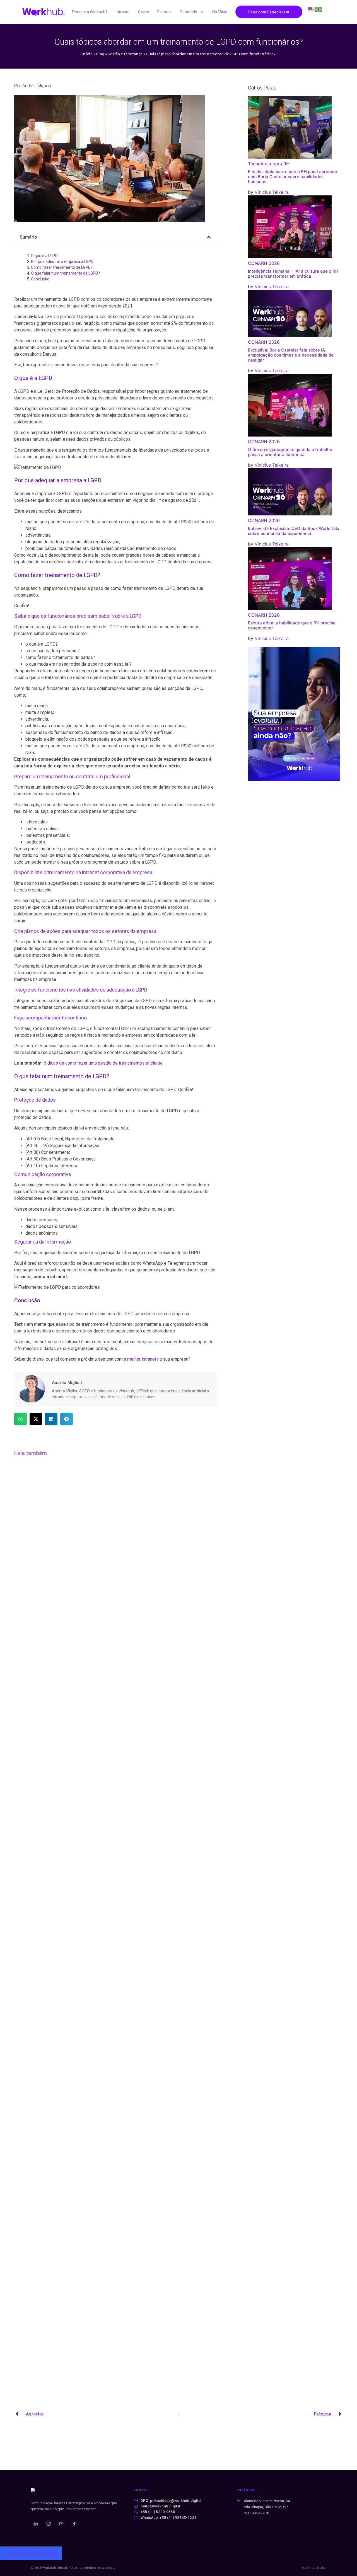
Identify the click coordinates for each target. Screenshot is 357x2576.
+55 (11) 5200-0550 (158, 2512)
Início (87, 54)
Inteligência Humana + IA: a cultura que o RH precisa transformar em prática (293, 274)
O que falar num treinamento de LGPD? (65, 273)
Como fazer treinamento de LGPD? (62, 267)
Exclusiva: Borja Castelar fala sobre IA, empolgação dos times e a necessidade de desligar (291, 355)
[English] (312, 9)
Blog (100, 54)
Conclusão (40, 279)
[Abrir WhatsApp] (343, 2562)
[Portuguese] (319, 9)
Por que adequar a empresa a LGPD (62, 261)
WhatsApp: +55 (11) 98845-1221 (168, 2518)
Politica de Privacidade (31, 2553)
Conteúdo (189, 12)
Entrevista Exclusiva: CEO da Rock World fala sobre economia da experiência (294, 531)
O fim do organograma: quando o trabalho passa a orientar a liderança (290, 452)
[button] (209, 237)
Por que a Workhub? (90, 12)
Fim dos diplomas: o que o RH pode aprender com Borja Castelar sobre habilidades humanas (293, 177)
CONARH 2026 (264, 263)
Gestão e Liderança (125, 54)
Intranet (123, 12)
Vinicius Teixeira (272, 192)
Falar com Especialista (269, 12)
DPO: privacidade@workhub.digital (171, 2501)
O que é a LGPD (44, 256)
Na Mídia (220, 12)
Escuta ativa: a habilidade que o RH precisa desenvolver (292, 625)
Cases (143, 12)
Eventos (164, 12)
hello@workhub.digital (160, 2506)
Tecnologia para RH (269, 164)
